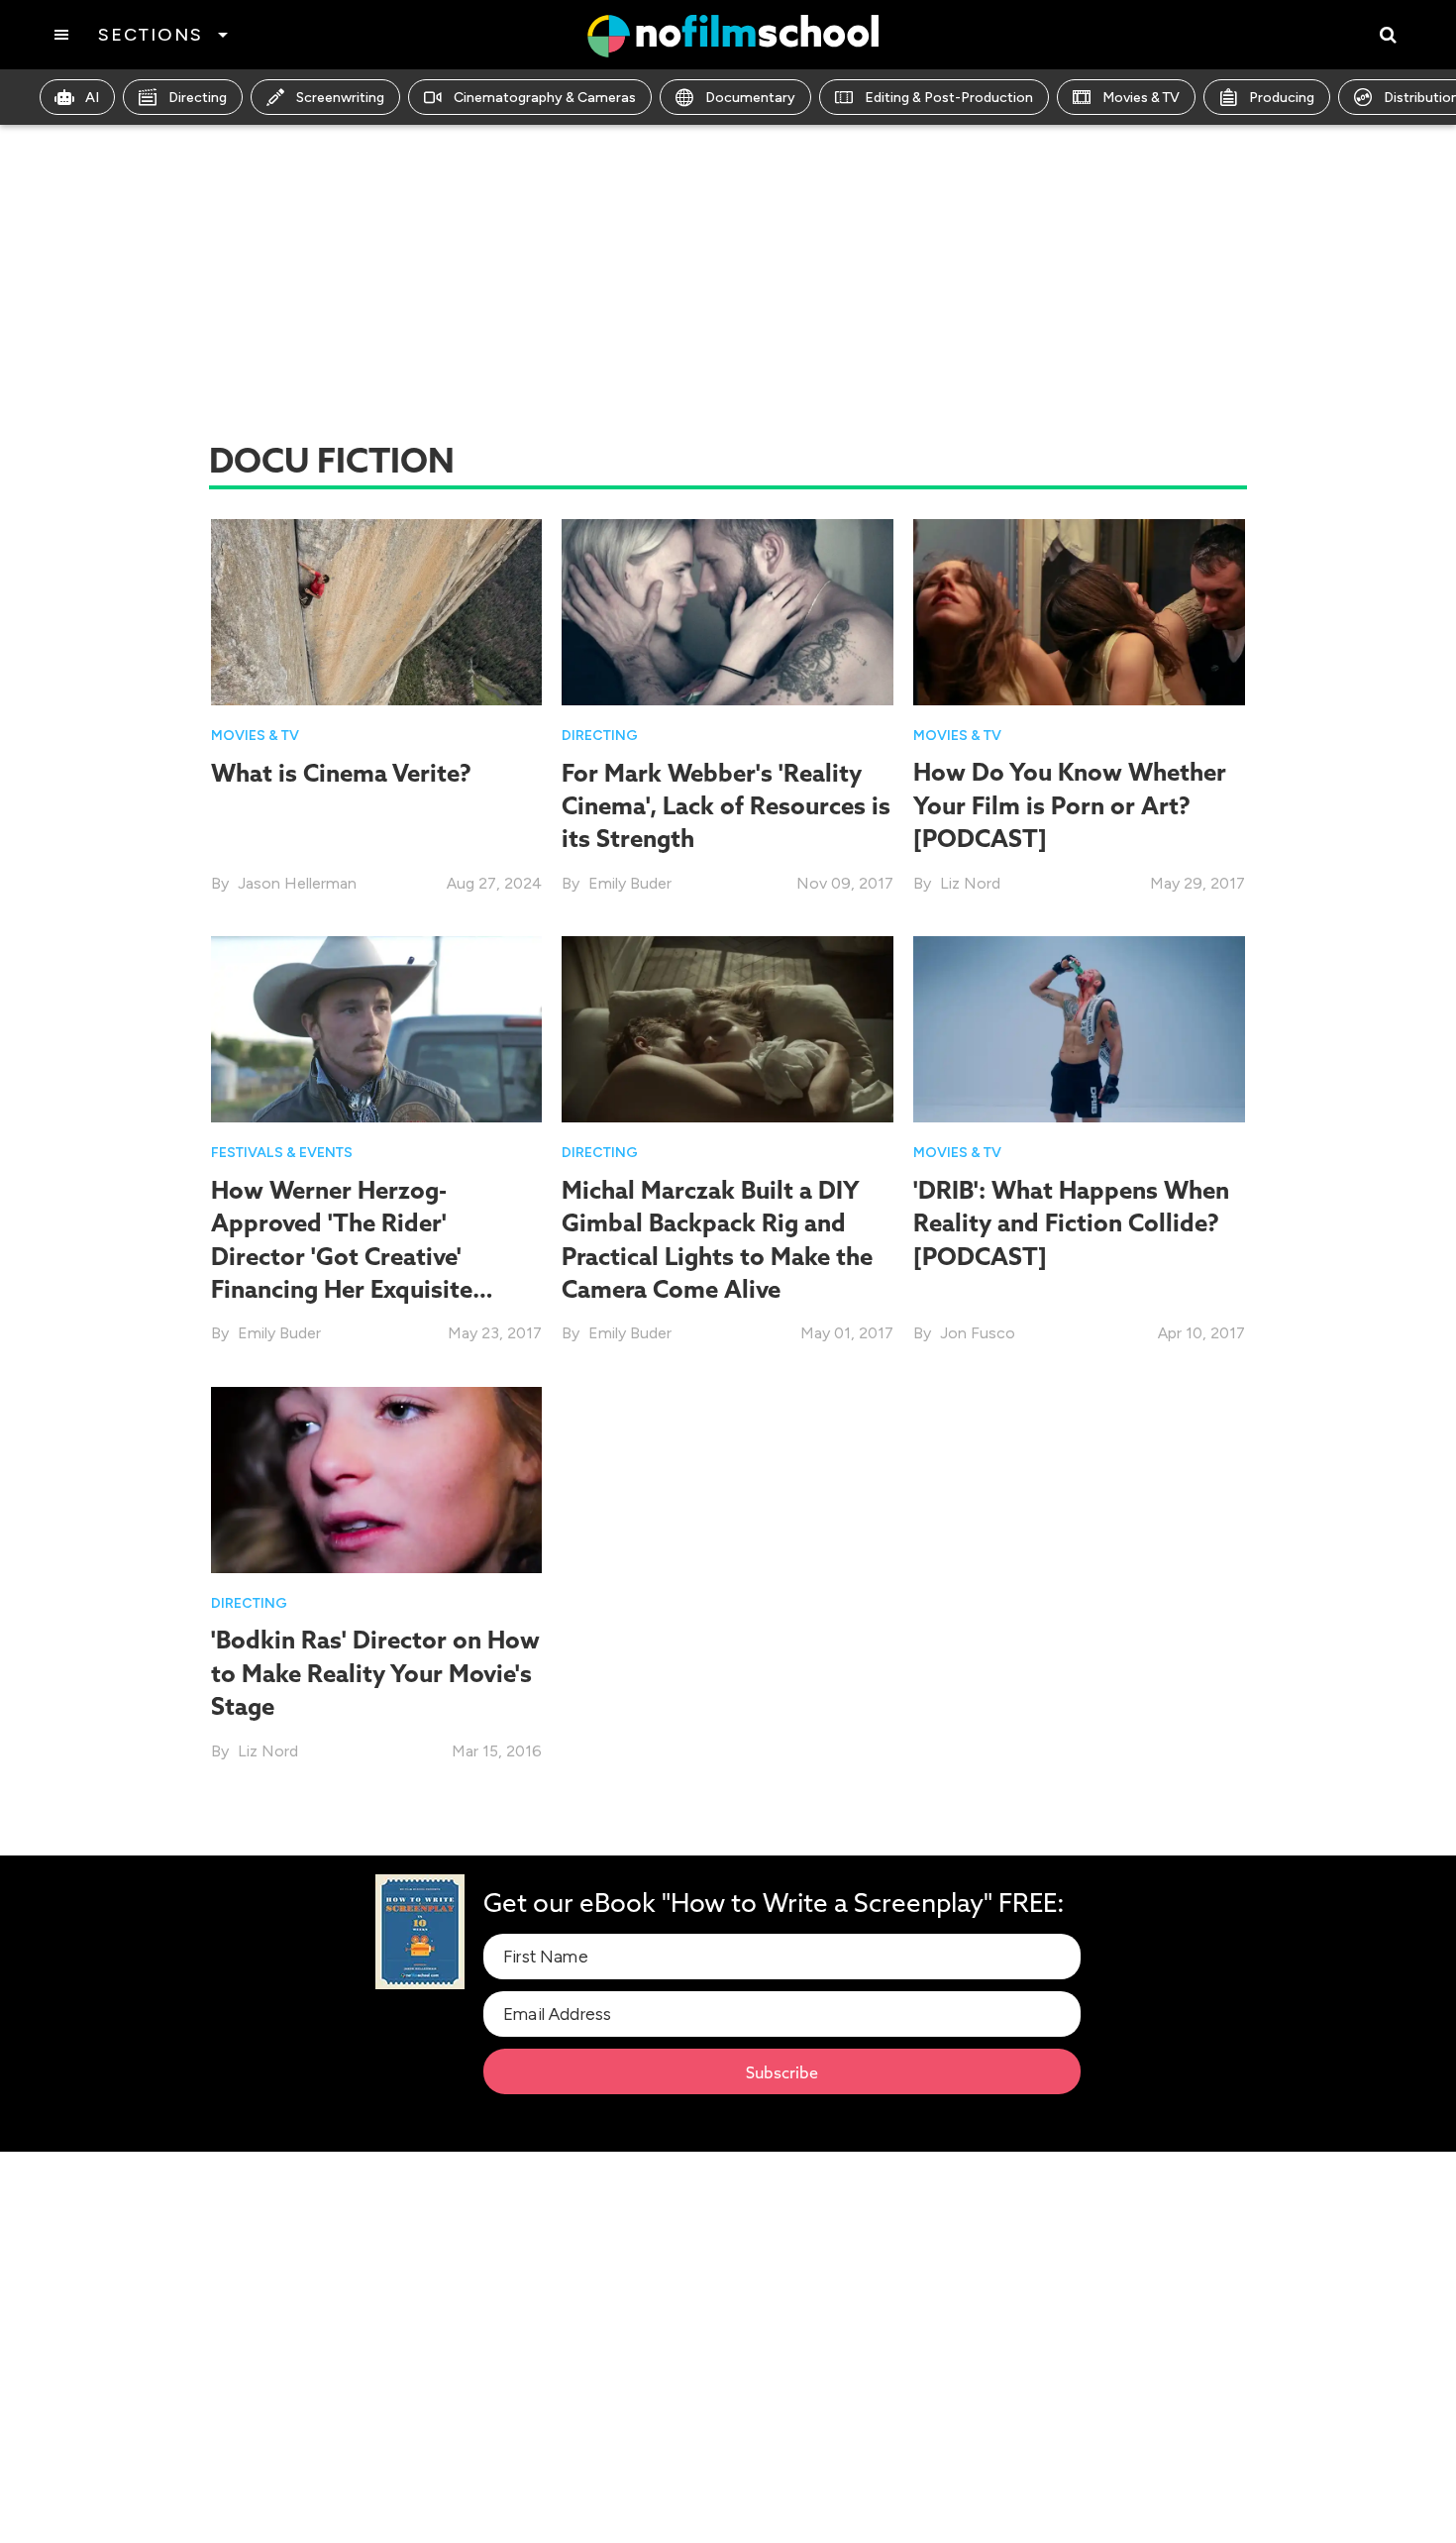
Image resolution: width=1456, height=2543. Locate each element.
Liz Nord (970, 883)
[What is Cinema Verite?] (377, 611)
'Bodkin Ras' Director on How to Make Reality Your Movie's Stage (375, 1673)
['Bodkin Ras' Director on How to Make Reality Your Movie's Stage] (377, 1479)
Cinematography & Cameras (545, 98)
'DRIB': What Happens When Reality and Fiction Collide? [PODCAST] (1071, 1223)
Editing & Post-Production (949, 98)
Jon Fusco (978, 1333)
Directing (198, 98)
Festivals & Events (282, 1153)
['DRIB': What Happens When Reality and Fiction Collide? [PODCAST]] (1079, 1028)
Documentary (750, 98)
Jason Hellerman (297, 883)
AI (92, 98)
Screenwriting (340, 98)
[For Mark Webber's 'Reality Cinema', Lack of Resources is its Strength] (728, 611)
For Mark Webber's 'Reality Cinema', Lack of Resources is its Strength (726, 806)
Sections (150, 35)
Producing (1282, 98)
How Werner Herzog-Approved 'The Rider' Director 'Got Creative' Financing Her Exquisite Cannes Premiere (342, 1256)
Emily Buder (630, 883)
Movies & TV (1141, 98)
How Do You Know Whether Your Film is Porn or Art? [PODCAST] (1070, 805)
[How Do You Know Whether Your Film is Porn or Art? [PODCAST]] (1079, 611)
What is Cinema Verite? (341, 773)
